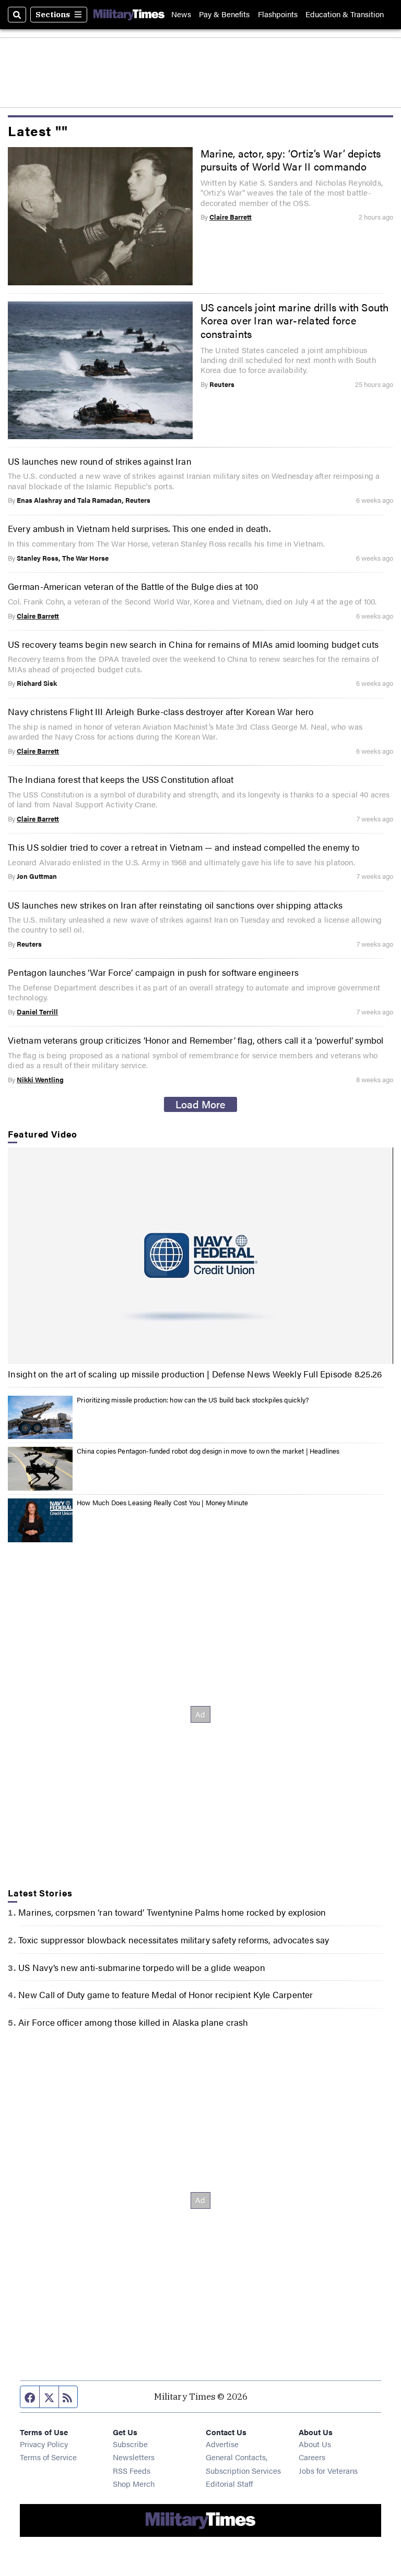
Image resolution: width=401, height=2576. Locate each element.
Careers (312, 2457)
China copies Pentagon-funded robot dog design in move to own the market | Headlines (208, 1451)
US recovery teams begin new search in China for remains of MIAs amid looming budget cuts (193, 644)
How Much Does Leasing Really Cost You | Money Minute (162, 1503)
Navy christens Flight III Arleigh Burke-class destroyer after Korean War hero (161, 711)
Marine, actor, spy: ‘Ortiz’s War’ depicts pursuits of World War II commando (291, 160)
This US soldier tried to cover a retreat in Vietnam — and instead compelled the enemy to (184, 847)
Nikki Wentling (40, 1080)
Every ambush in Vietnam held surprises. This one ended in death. (139, 528)
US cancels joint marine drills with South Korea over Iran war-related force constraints (295, 321)
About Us (315, 2444)
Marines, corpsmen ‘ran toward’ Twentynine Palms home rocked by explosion (172, 1912)
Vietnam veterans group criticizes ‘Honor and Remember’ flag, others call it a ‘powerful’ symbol (196, 1040)
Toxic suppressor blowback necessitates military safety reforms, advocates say (174, 1940)
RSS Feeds (132, 2470)
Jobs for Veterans (328, 2470)
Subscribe (130, 2444)
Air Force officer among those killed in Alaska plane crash (133, 2022)
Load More (200, 1104)
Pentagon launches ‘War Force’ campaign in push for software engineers (153, 972)
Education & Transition (345, 14)
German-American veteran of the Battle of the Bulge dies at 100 (133, 586)
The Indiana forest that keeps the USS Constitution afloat (121, 779)
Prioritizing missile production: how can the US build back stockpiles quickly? (193, 1400)
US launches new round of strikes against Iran (100, 461)
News (181, 14)
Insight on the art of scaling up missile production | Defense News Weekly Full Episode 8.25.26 (195, 1374)
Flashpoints (278, 14)
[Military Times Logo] (129, 14)
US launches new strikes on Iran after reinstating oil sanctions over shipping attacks (175, 905)
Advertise (222, 2444)
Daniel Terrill (37, 1012)
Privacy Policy (44, 2444)
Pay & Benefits (224, 14)
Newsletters (134, 2457)
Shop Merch (134, 2483)
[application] (200, 1256)
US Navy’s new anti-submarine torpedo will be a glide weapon (142, 1967)
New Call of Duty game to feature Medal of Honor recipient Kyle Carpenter (166, 1994)
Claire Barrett (231, 217)
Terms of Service (48, 2457)
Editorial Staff (229, 2483)
